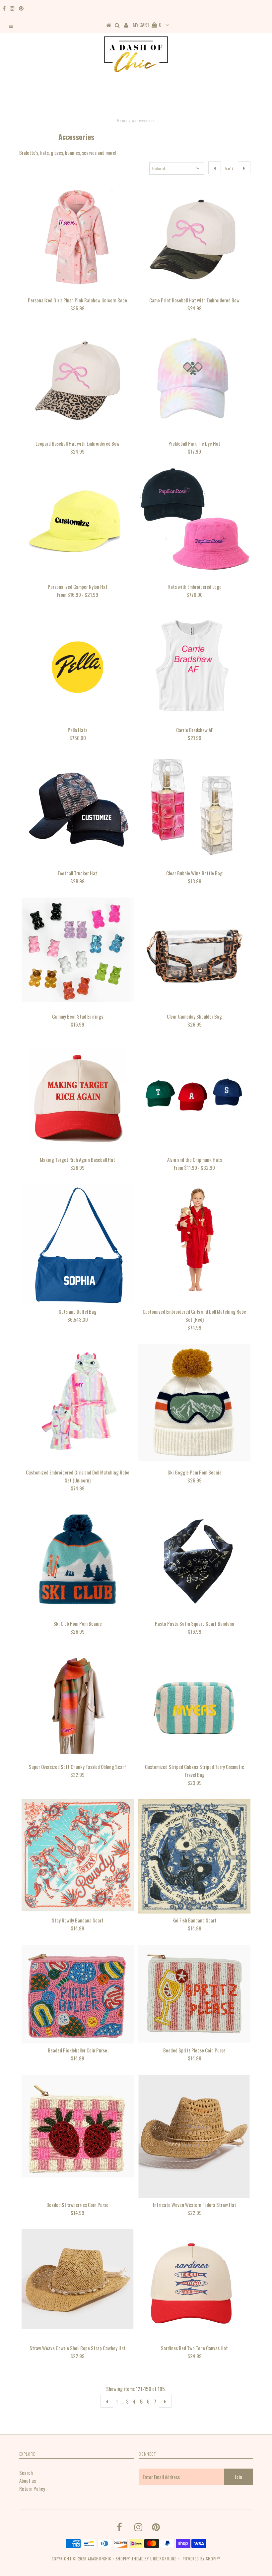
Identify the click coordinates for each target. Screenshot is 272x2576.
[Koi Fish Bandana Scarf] (194, 1856)
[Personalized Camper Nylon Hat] (78, 524)
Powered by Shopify (202, 2559)
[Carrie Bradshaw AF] (194, 667)
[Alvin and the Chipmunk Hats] (194, 1097)
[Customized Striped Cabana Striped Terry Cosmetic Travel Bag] (194, 1704)
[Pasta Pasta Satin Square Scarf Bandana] (194, 1561)
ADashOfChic (100, 2559)
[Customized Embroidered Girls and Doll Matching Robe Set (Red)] (194, 1240)
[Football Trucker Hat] (78, 810)
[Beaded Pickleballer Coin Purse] (78, 1994)
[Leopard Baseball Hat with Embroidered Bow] (78, 381)
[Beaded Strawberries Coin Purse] (78, 2126)
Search (26, 2473)
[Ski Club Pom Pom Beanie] (78, 1561)
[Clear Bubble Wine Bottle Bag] (194, 810)
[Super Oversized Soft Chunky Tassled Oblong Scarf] (78, 1704)
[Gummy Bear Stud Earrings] (78, 950)
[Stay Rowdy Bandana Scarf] (78, 1855)
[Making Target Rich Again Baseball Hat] (78, 1097)
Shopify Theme (130, 2559)
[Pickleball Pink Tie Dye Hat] (194, 381)
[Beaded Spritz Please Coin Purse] (194, 1994)
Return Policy (32, 2488)
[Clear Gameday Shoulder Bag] (194, 954)
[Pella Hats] (78, 667)
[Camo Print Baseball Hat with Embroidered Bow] (194, 237)
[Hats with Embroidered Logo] (194, 519)
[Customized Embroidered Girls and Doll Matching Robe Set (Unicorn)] (78, 1400)
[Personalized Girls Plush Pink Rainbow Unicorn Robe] (78, 237)
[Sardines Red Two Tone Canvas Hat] (194, 2285)
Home (122, 121)
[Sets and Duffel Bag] (78, 1244)
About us (28, 2481)
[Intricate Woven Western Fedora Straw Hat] (194, 2136)
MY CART (147, 25)
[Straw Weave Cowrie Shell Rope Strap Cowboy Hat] (78, 2279)
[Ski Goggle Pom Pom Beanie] (194, 1405)
